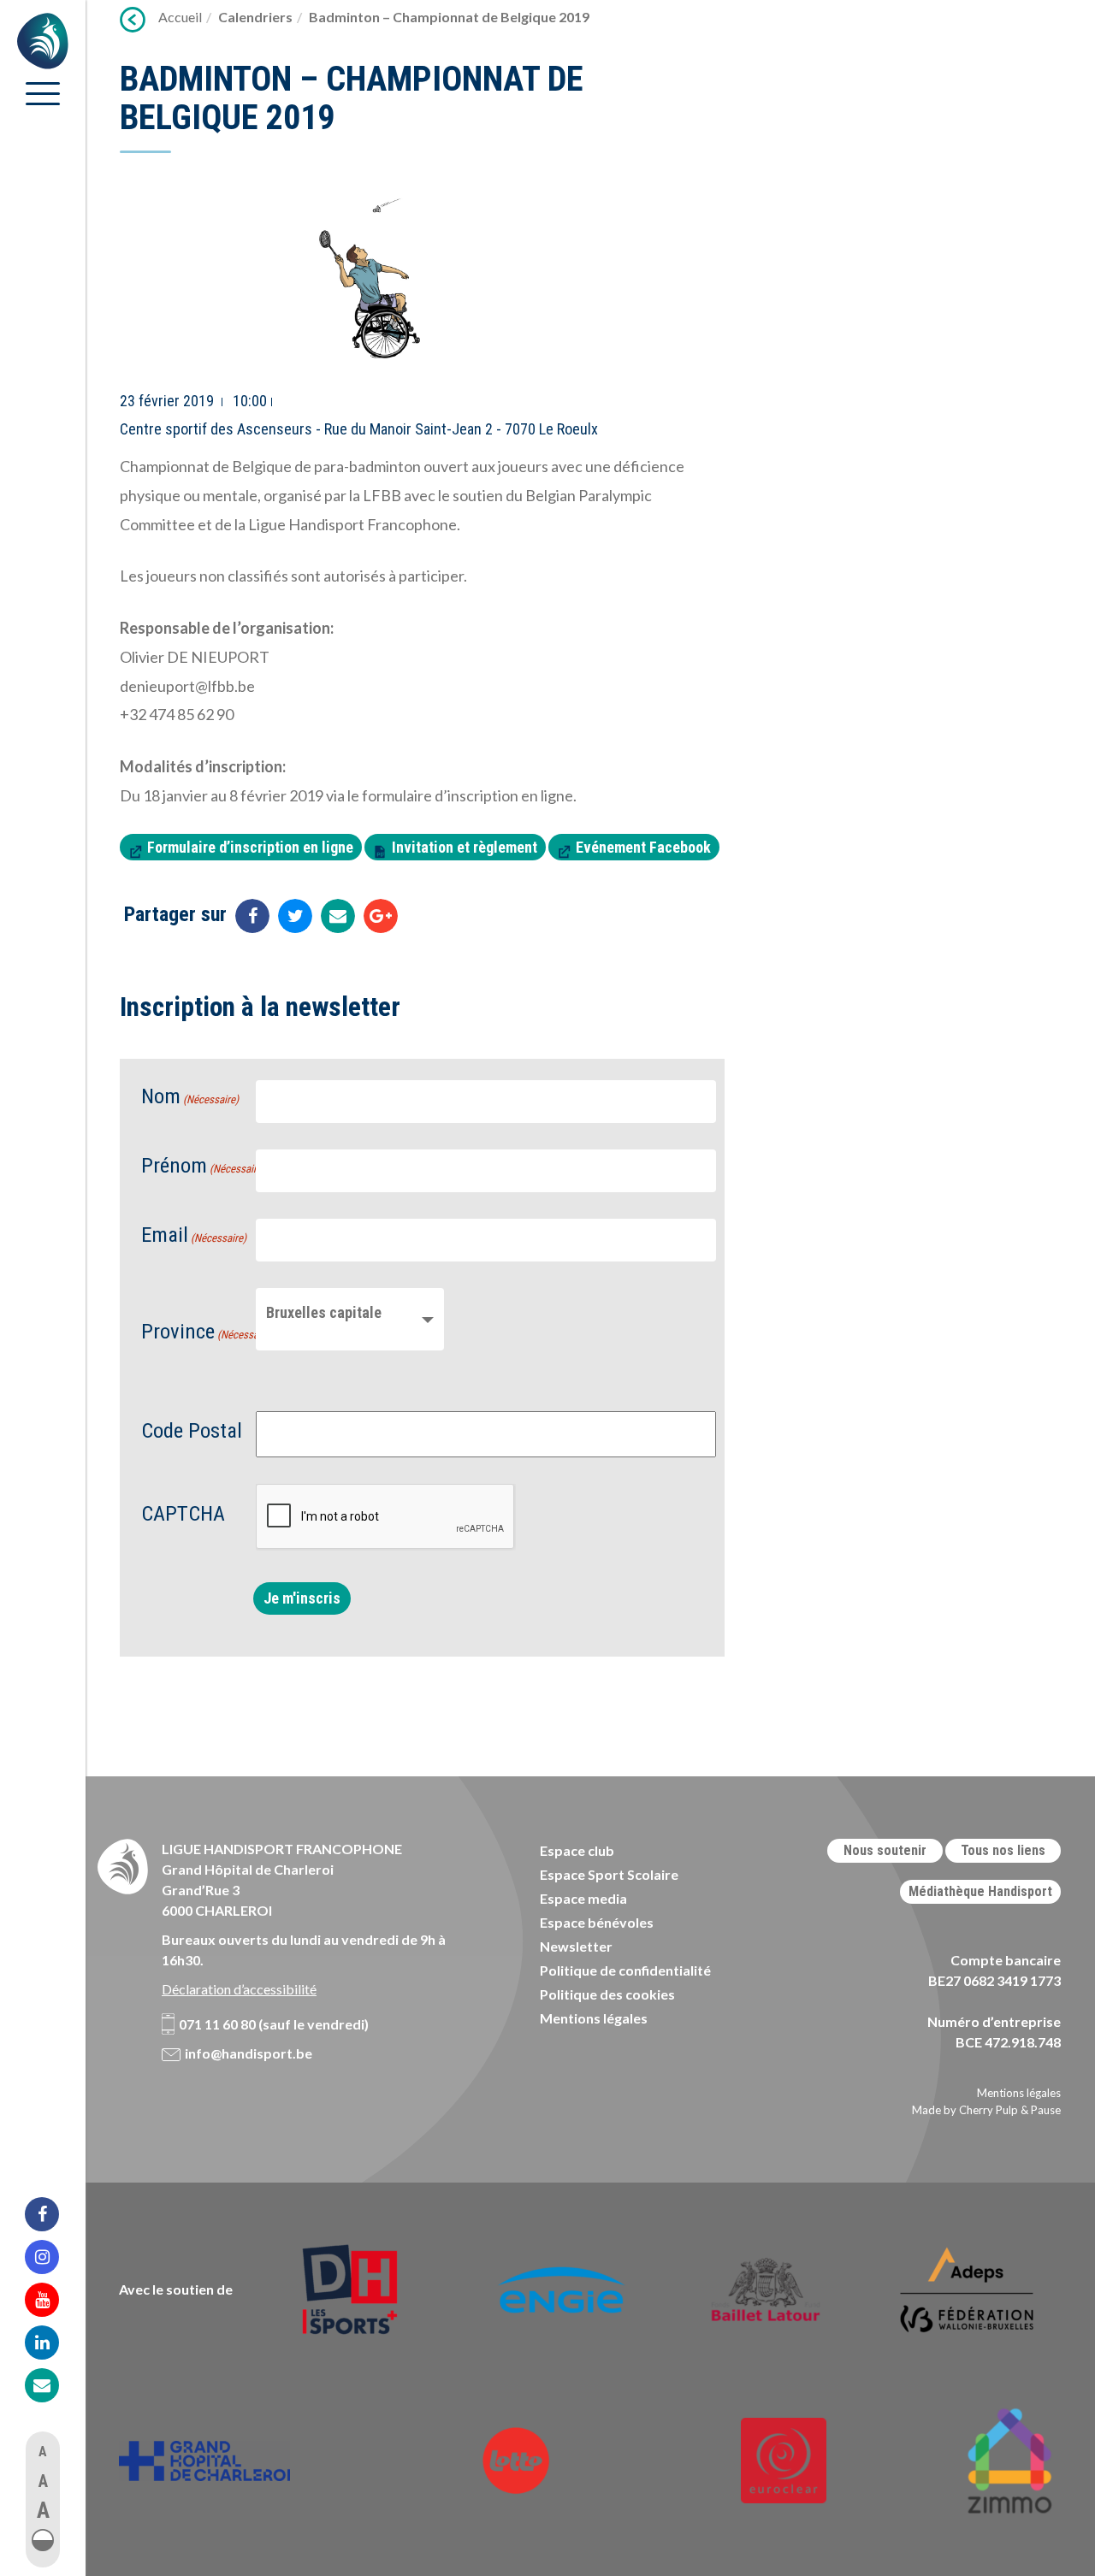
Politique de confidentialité (625, 1970)
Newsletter (576, 1946)
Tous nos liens (1003, 1850)
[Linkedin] (53, 2343)
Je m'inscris (302, 1598)
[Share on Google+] (381, 916)
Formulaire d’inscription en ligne (250, 847)
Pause (1046, 2110)
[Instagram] (53, 2257)
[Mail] (53, 2385)
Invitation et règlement (465, 847)
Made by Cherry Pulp (965, 2110)
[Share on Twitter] (295, 916)
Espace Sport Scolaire (609, 1874)
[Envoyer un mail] (338, 916)
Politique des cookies (607, 1994)
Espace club (577, 1850)
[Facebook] (53, 2214)
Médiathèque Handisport (980, 1891)
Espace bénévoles (597, 1922)
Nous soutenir (885, 1850)
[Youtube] (53, 2300)
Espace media (583, 1898)
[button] (43, 2540)
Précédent (133, 20)
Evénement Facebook (643, 847)
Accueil (180, 17)
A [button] (43, 2452)
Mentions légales (594, 2018)
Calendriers (255, 17)
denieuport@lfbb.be (187, 686)
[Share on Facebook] (252, 916)
